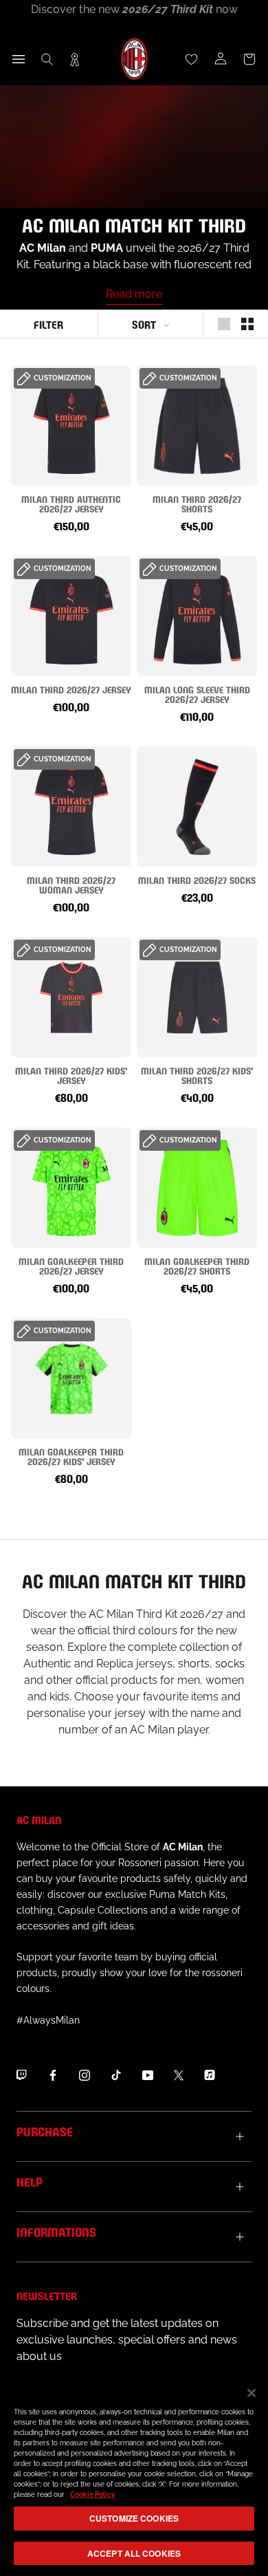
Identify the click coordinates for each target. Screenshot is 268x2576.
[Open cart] (249, 59)
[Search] (47, 59)
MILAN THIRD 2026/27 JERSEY (71, 689)
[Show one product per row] (224, 324)
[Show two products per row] (247, 324)
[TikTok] (116, 2075)
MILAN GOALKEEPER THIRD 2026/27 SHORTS (197, 1265)
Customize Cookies (134, 2518)
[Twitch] (21, 2075)
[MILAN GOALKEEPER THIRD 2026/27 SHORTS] (197, 1188)
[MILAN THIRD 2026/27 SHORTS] (197, 425)
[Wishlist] (192, 59)
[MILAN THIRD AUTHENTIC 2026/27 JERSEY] (71, 425)
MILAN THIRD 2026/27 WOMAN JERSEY (71, 884)
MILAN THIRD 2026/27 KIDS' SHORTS (197, 1075)
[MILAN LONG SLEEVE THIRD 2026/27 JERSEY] (197, 616)
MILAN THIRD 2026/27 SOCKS (197, 879)
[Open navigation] (19, 59)
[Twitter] (179, 2075)
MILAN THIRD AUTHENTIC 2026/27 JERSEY (71, 503)
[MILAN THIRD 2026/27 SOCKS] (197, 807)
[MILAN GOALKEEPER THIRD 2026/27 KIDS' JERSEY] (71, 1378)
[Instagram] (85, 2075)
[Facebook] (53, 2075)
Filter (48, 324)
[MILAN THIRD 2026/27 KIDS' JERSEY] (71, 997)
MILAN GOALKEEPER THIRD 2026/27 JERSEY (71, 1265)
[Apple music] (210, 2075)
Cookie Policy (93, 2494)
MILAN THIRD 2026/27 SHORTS (197, 503)
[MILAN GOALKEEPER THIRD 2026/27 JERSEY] (71, 1188)
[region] (134, 2475)
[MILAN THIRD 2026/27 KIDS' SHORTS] (197, 997)
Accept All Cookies (134, 2553)
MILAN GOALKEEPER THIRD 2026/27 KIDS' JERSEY (71, 1456)
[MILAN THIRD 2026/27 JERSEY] (71, 616)
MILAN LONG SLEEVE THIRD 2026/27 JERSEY (197, 694)
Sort (144, 324)
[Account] (221, 59)
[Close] (252, 2393)
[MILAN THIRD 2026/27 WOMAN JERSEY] (71, 807)
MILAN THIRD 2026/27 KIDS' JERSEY (71, 1075)
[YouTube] (148, 2075)
